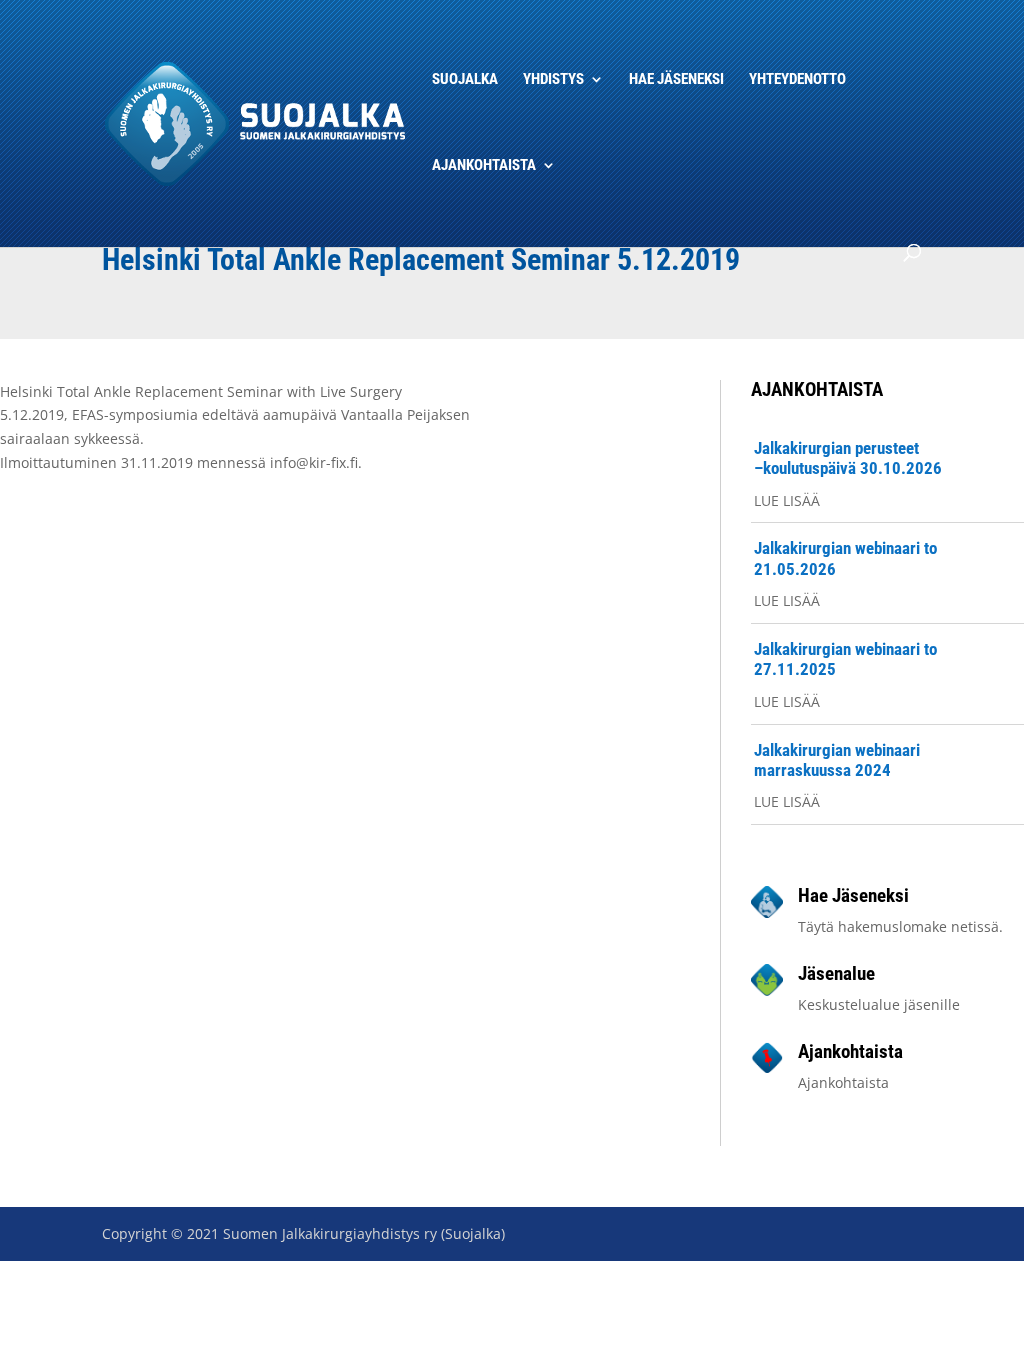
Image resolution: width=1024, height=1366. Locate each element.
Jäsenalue (836, 973)
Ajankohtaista (484, 166)
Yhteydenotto (797, 80)
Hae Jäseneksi (676, 80)
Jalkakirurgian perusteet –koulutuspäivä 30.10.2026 (848, 458)
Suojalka (465, 80)
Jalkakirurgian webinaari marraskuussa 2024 (837, 760)
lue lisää (787, 500)
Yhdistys (553, 80)
